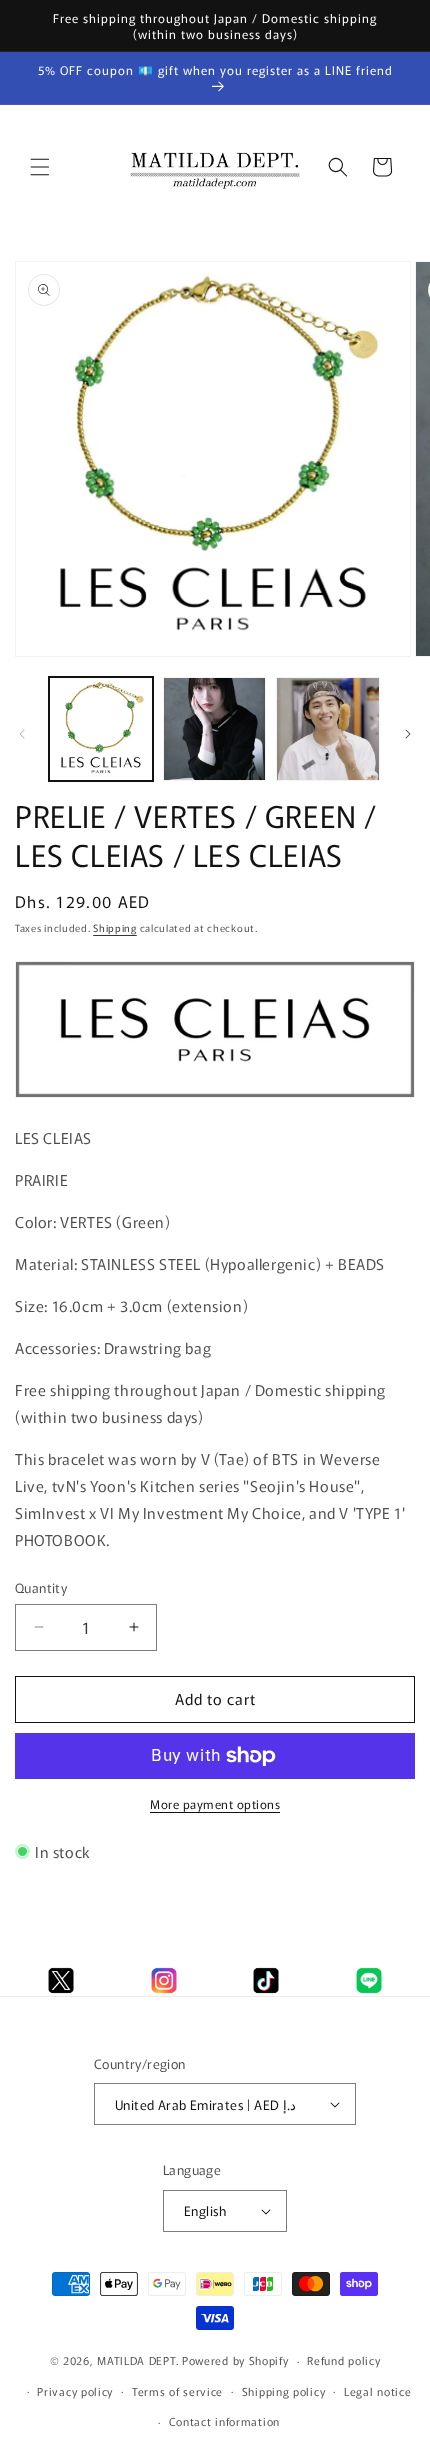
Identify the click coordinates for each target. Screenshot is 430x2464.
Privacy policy (75, 2391)
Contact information (224, 2421)
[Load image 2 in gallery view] (215, 729)
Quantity (41, 1587)
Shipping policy (284, 2391)
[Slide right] (408, 734)
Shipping (115, 927)
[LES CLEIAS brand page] (215, 1095)
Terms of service (177, 2391)
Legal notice (377, 2391)
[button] (40, 167)
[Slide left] (22, 734)
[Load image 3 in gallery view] (328, 729)
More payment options (215, 1803)
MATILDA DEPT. (138, 2360)
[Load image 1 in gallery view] (101, 729)
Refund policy (343, 2360)
